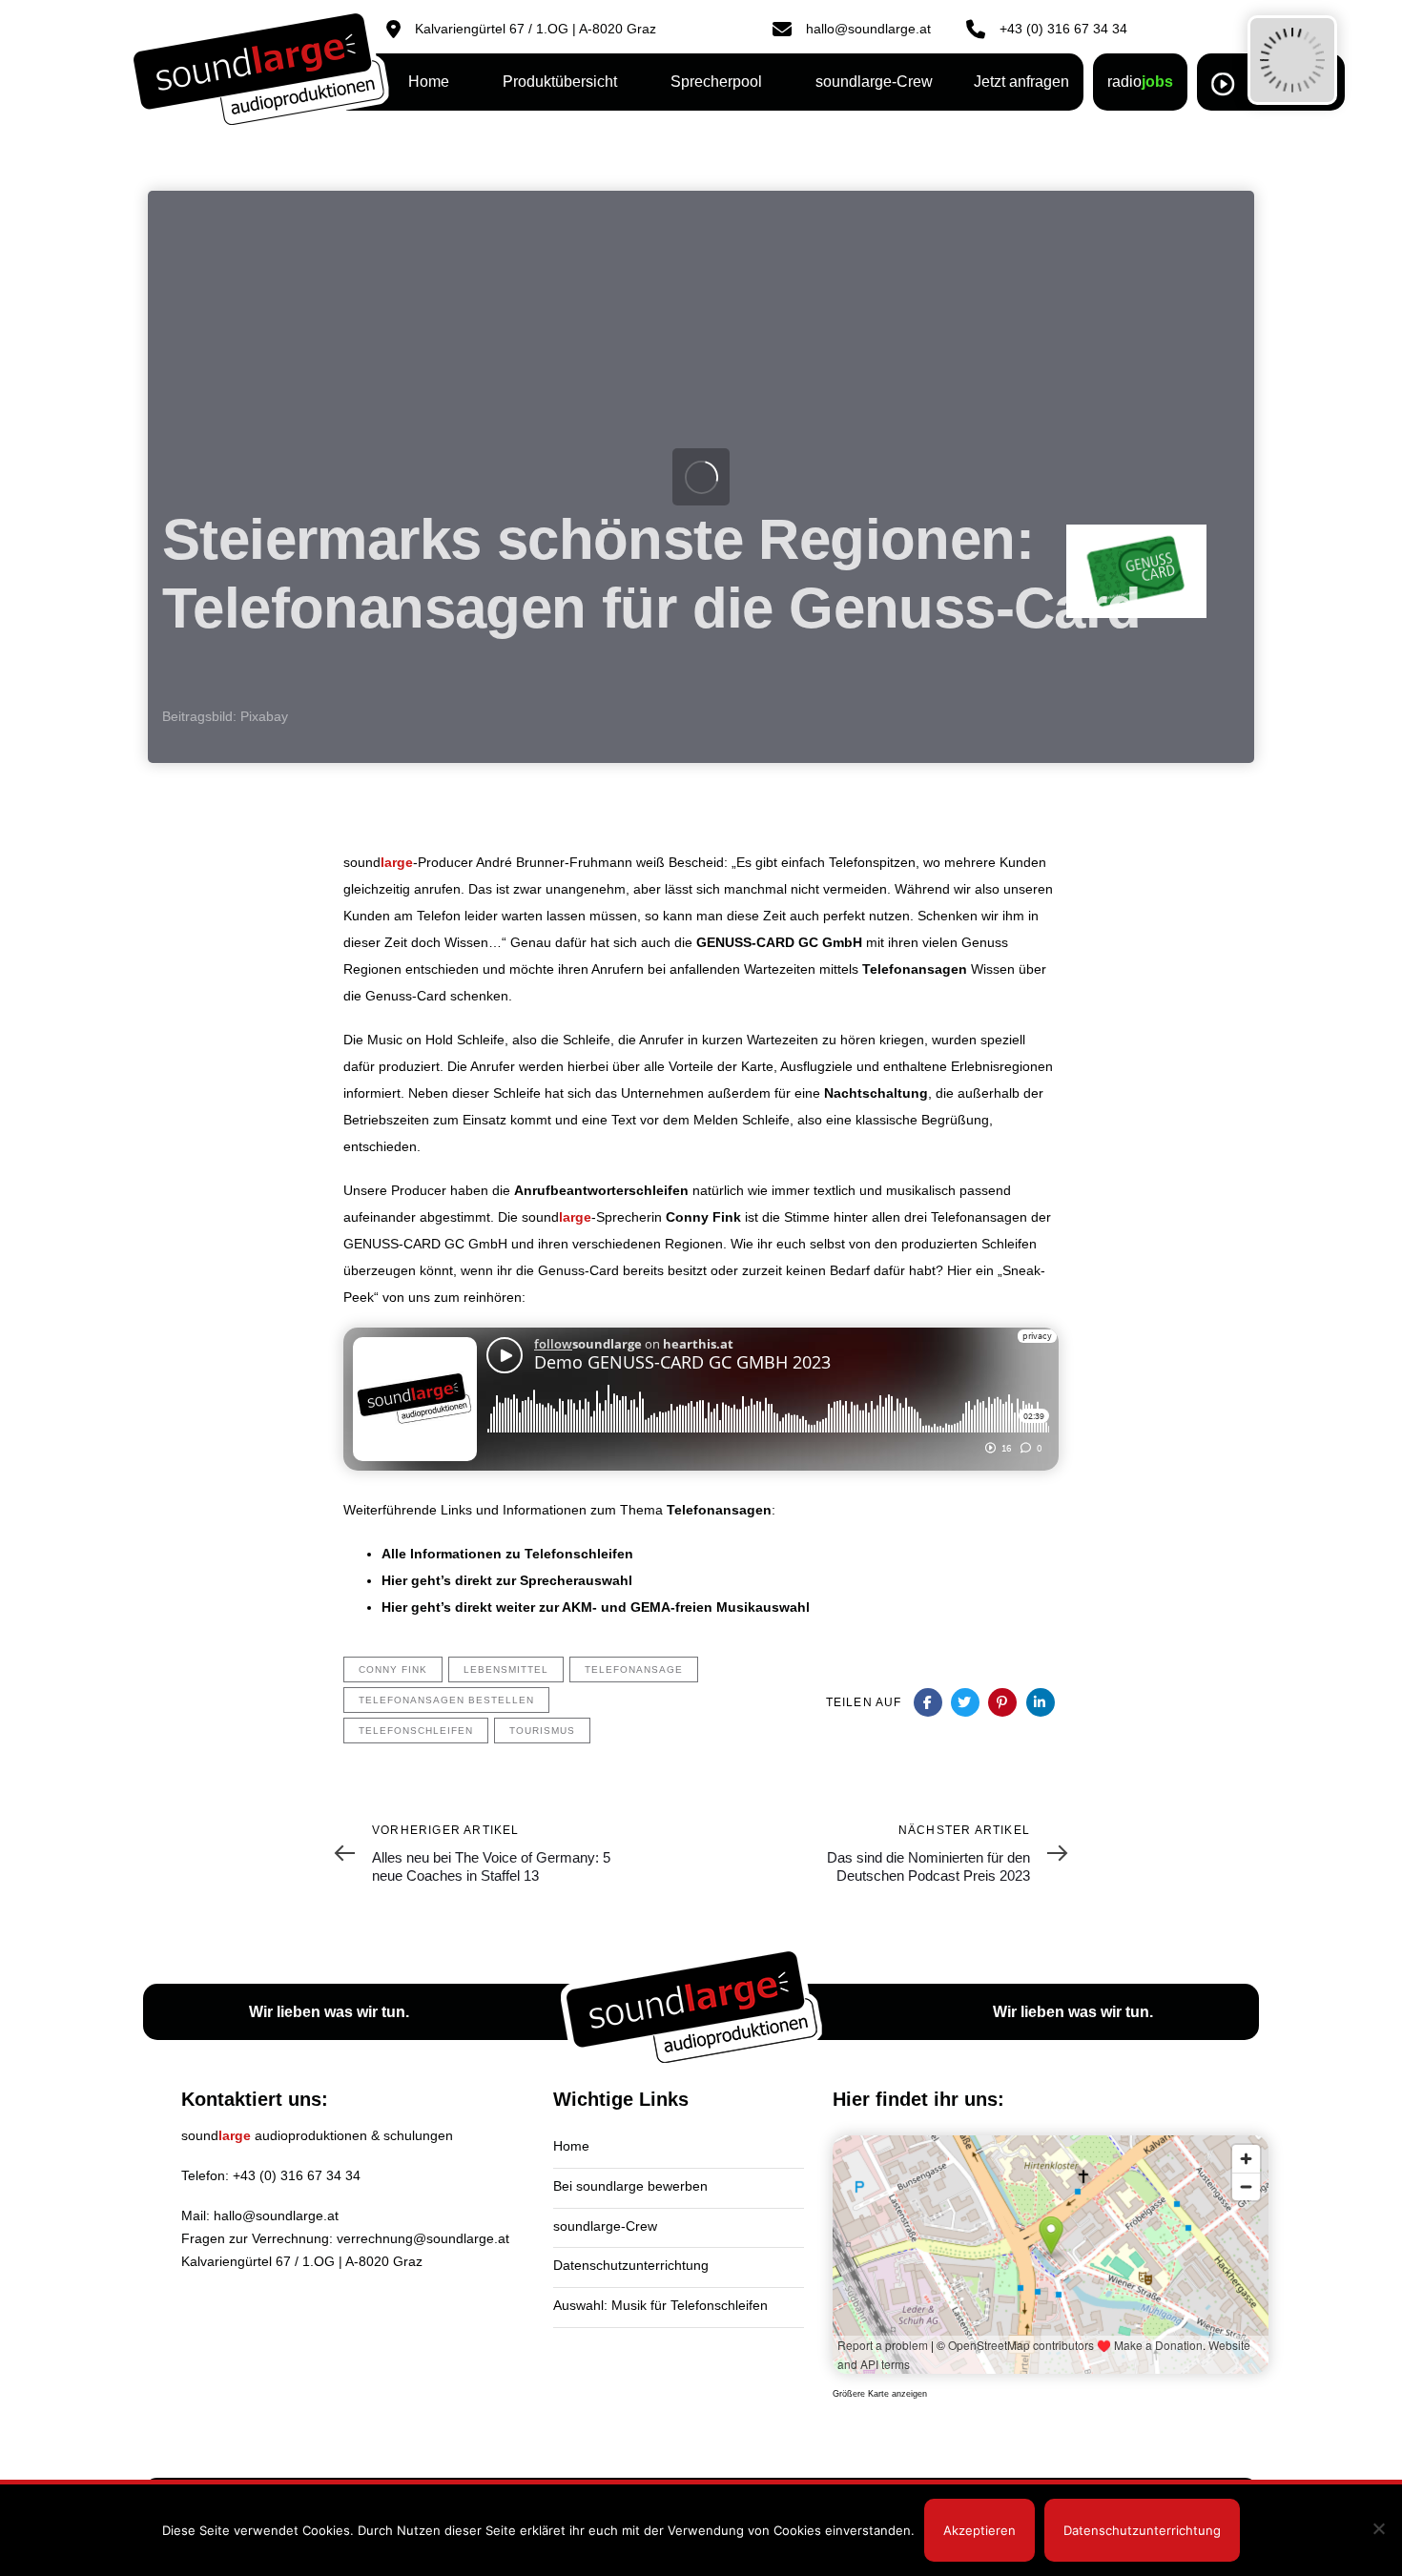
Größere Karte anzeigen (880, 2394)
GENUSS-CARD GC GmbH (779, 942)
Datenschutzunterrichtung (631, 2265)
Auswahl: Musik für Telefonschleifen (660, 2305)
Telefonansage (634, 1669)
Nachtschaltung (876, 1093)
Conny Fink (703, 1217)
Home (571, 2146)
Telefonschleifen (416, 1731)
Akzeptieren (979, 2530)
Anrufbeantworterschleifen (601, 1190)
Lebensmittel (506, 1669)
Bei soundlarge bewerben (630, 2186)
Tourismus (542, 1731)
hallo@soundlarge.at (276, 2215)
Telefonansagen (915, 969)
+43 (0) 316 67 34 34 (297, 2175)
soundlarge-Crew (605, 2226)
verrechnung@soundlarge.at (423, 2238)
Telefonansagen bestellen (446, 1700)
